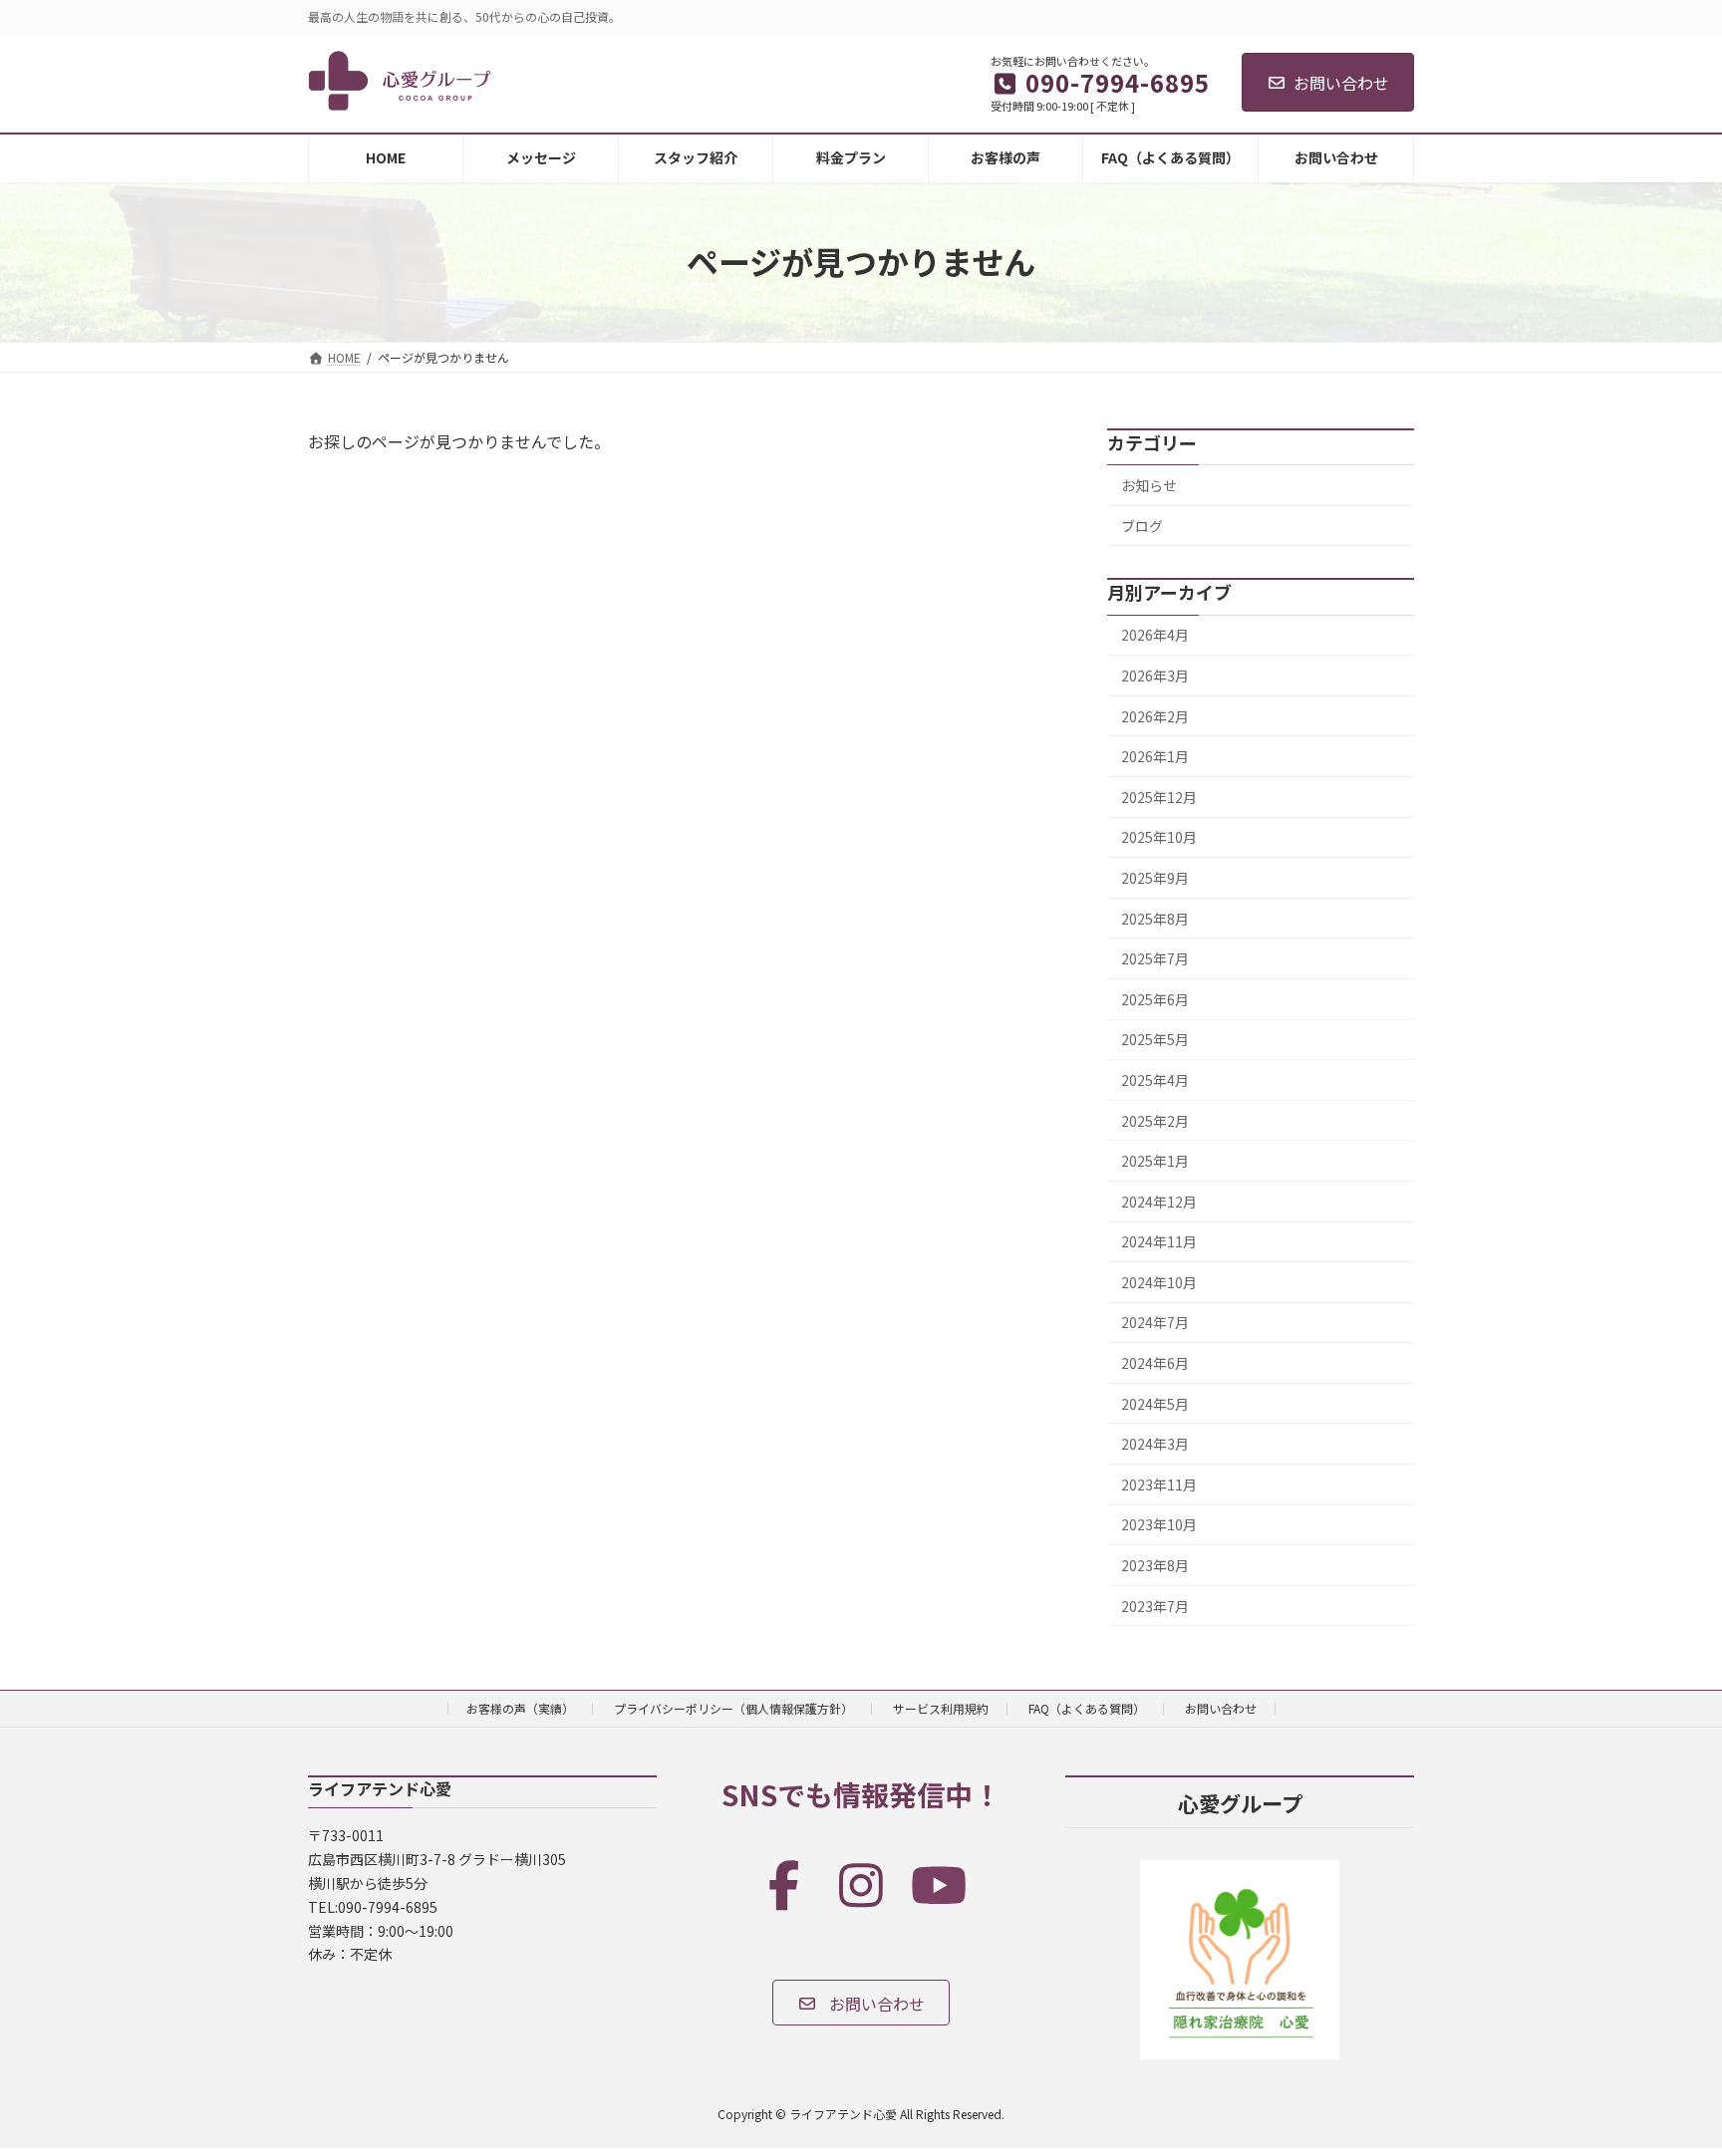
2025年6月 (1155, 998)
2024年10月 (1159, 1281)
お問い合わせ (1341, 83)
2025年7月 (1155, 958)
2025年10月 (1159, 837)
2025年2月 (1155, 1120)
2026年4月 (1155, 635)
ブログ (1142, 525)
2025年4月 (1155, 1080)
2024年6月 (1155, 1363)
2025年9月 (1155, 878)
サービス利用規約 (941, 1708)
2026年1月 (1155, 756)
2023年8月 (1155, 1565)
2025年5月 (1155, 1039)
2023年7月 (1155, 1605)
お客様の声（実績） (520, 1708)
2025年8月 (1155, 918)
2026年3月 (1155, 675)
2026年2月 (1155, 715)
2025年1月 (1155, 1161)
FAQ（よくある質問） (1087, 1708)
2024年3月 (1155, 1444)
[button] (861, 2003)
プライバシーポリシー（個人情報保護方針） (733, 1708)
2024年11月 (1159, 1241)
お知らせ (1149, 485)
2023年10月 (1159, 1524)
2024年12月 (1159, 1201)
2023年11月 (1159, 1483)
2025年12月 (1159, 796)
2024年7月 (1155, 1322)
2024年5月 (1155, 1403)
